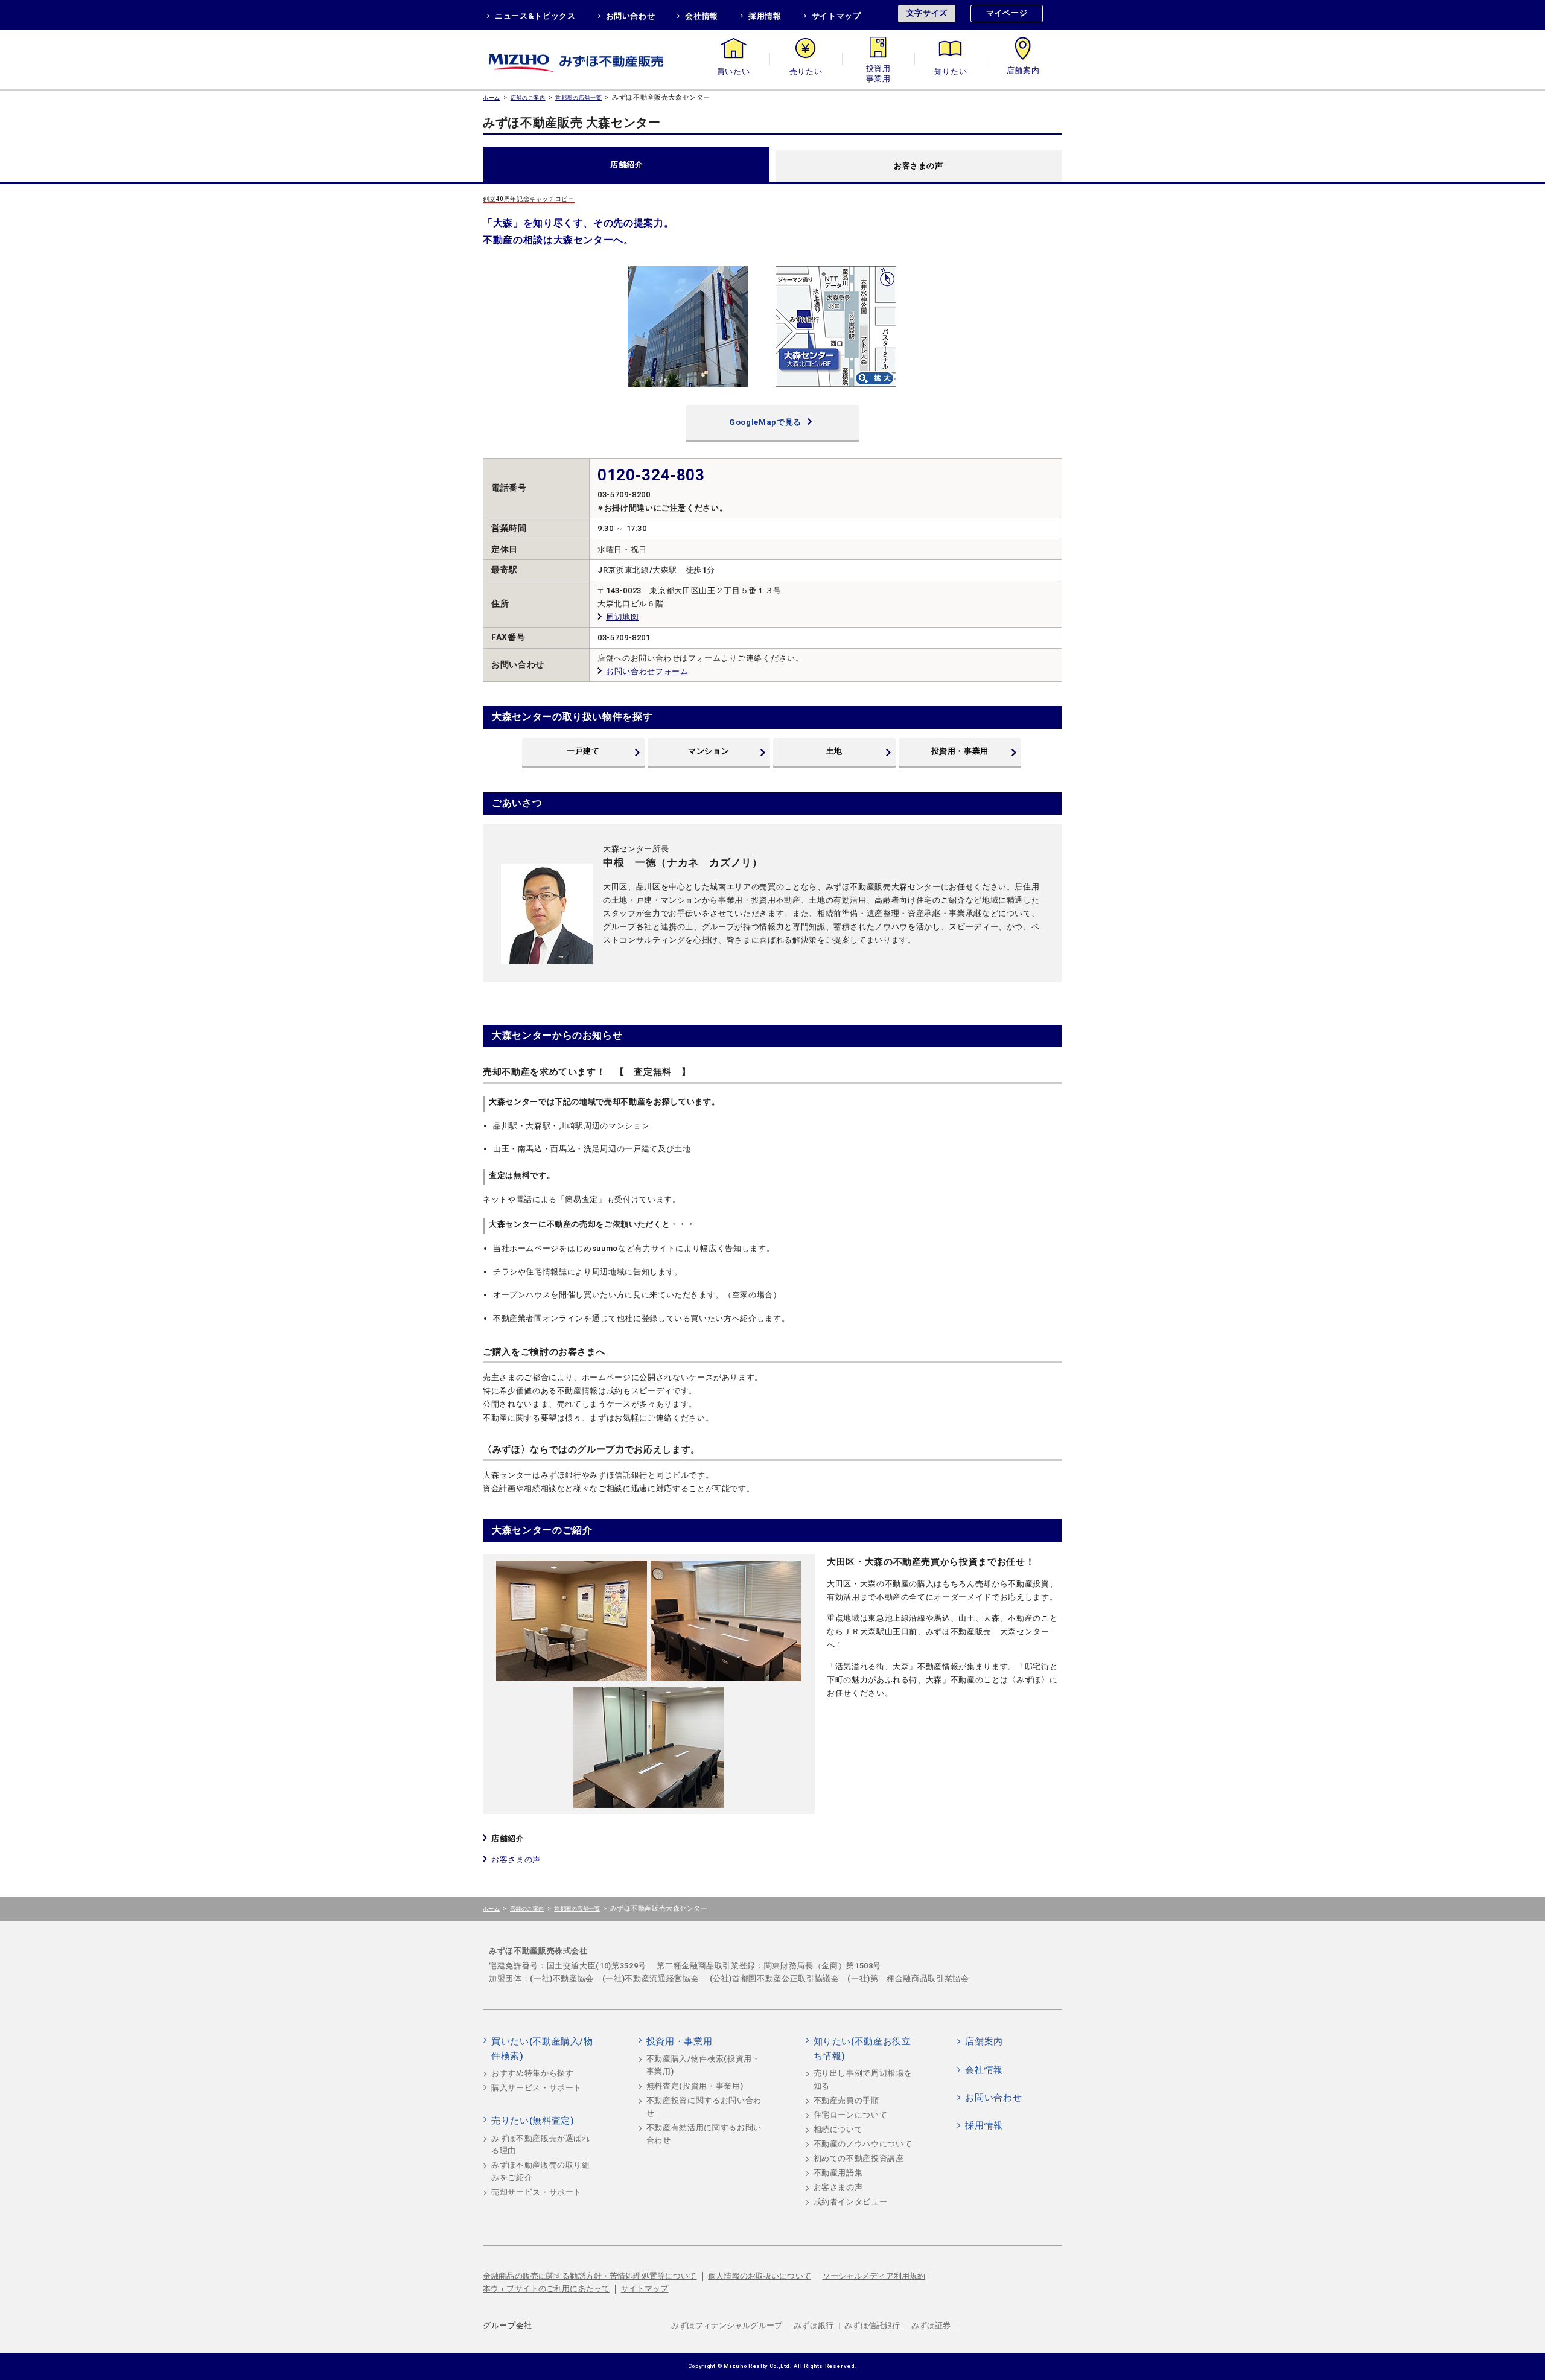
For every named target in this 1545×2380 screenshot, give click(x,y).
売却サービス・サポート (537, 2192)
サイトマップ (836, 16)
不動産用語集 (838, 2173)
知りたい (951, 72)
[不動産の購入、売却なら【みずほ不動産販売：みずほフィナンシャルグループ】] (591, 59)
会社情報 (702, 16)
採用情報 (765, 16)
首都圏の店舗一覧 (578, 97)
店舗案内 (1023, 72)
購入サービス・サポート (537, 2088)
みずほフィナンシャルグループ (727, 2325)
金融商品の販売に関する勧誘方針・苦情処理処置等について (590, 2276)
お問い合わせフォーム (647, 671)
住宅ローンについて (851, 2115)
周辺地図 (623, 617)
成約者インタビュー (851, 2202)
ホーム (492, 97)
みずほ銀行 (814, 2325)
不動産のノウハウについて (863, 2144)
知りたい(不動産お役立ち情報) (862, 2049)
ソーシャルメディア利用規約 (874, 2276)
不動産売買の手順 (846, 2100)
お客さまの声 (919, 166)
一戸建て (583, 751)
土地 (834, 751)
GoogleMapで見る (765, 422)
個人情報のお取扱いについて (760, 2276)
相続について (838, 2129)
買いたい (734, 72)
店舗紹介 (627, 164)
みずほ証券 (931, 2325)
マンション (709, 751)
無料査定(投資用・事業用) (695, 2086)
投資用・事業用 (878, 72)
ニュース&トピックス (535, 16)
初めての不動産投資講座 (859, 2158)
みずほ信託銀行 (872, 2325)
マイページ (1007, 13)
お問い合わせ (631, 16)
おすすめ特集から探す (533, 2073)
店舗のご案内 (528, 97)
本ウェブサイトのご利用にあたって (546, 2289)
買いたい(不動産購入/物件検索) (542, 2049)
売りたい (806, 72)
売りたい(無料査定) (533, 2121)
